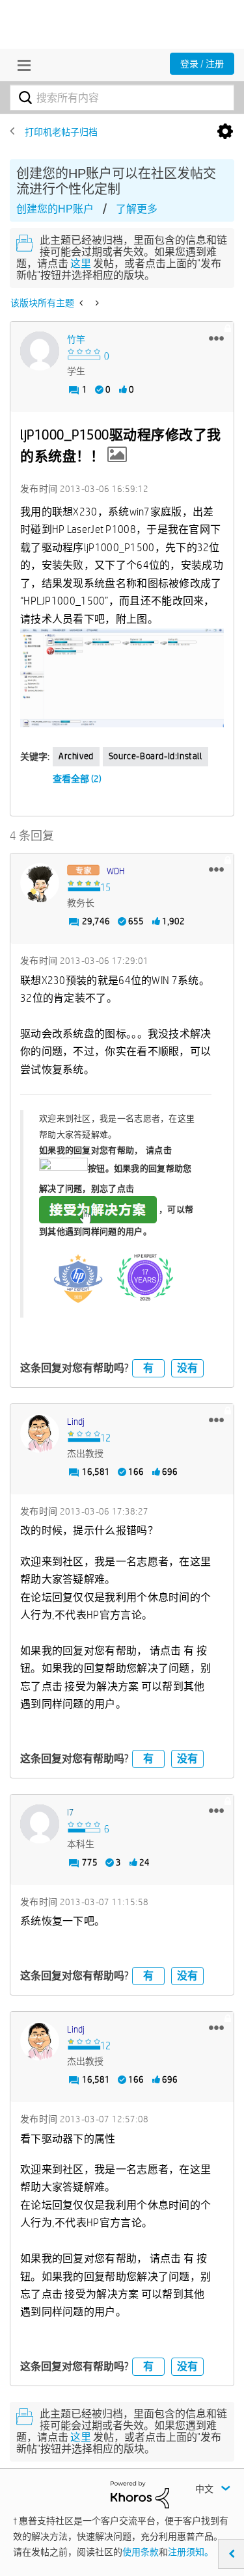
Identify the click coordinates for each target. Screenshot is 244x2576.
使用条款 (141, 2552)
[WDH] (40, 883)
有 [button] (148, 1368)
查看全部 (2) (77, 779)
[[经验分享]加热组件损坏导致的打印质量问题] (82, 303)
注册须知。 (191, 2552)
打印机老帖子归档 (61, 132)
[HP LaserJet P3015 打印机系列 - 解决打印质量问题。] (96, 303)
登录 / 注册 (202, 64)
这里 (81, 264)
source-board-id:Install (156, 756)
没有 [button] (187, 1368)
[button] (216, 338)
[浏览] (21, 65)
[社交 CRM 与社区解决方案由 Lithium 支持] (140, 2494)
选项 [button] (225, 132)
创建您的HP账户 (55, 209)
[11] (122, 678)
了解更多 (137, 209)
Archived (76, 756)
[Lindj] (40, 1433)
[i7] (40, 1824)
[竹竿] (40, 351)
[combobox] (122, 98)
